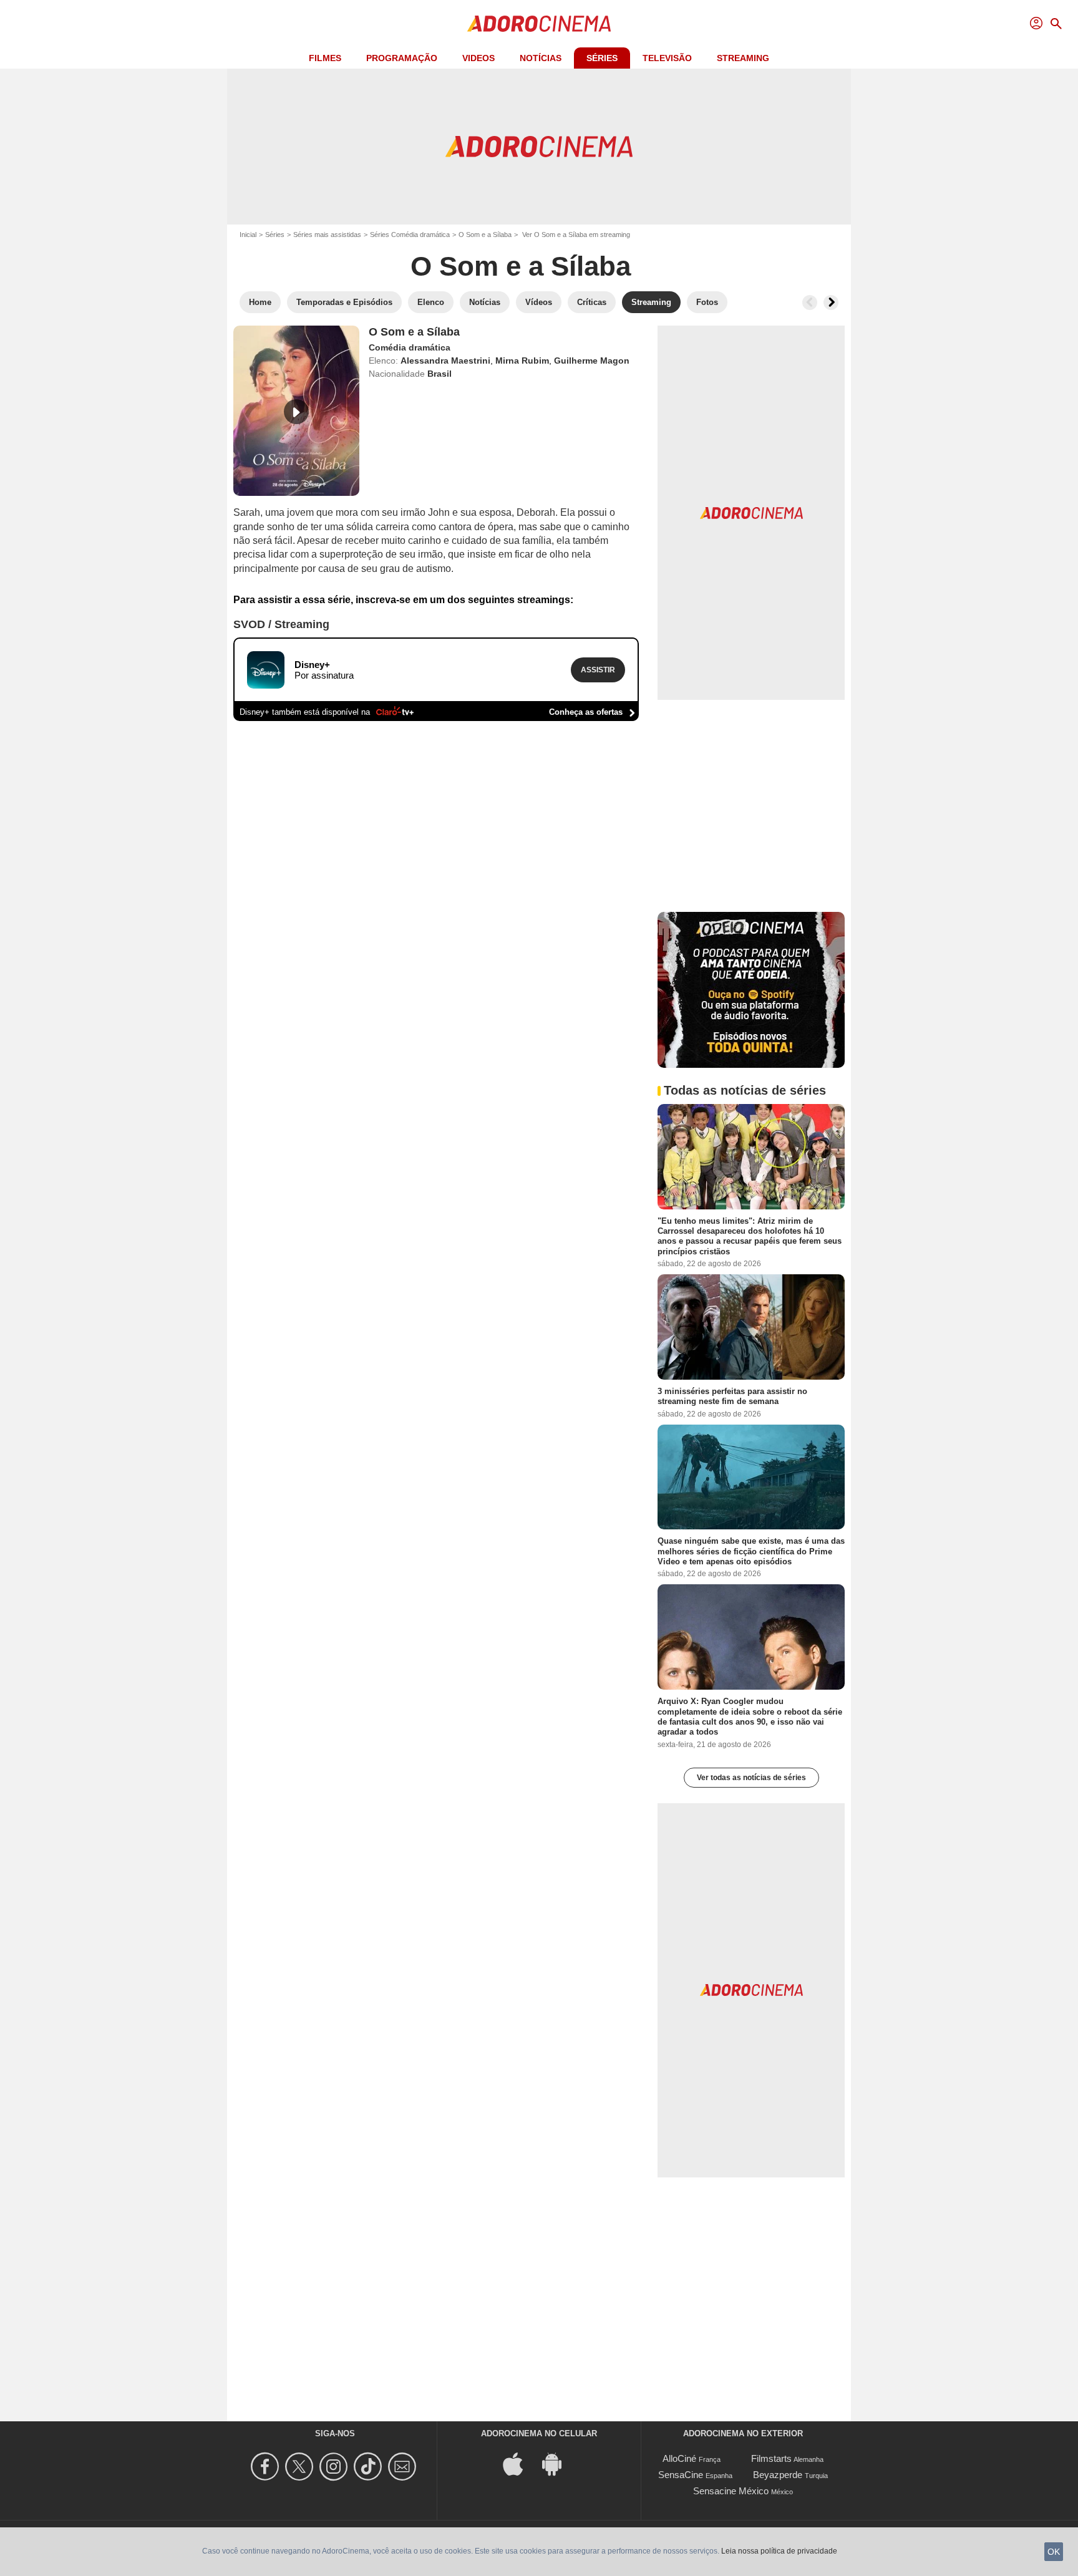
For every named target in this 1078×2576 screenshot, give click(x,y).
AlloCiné (679, 2458)
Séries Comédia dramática (410, 235)
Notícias (541, 58)
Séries (602, 58)
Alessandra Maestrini (445, 361)
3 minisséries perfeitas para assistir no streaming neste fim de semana (732, 1396)
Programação (402, 58)
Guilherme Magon (592, 361)
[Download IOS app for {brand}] (520, 2463)
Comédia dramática (410, 347)
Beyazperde (778, 2475)
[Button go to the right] (831, 303)
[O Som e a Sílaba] (296, 411)
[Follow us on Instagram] (335, 2467)
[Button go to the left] (810, 303)
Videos (478, 58)
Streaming (743, 58)
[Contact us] (404, 2467)
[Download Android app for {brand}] (558, 2463)
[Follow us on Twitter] (301, 2467)
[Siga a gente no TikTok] (370, 2467)
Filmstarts (771, 2458)
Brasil (439, 374)
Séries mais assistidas (327, 235)
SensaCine (681, 2475)
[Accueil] (539, 24)
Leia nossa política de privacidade (779, 2551)
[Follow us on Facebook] (267, 2467)
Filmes (325, 58)
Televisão (667, 58)
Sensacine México (731, 2491)
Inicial (248, 235)
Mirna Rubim (522, 361)
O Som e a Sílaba (485, 235)
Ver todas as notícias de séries (751, 1778)
